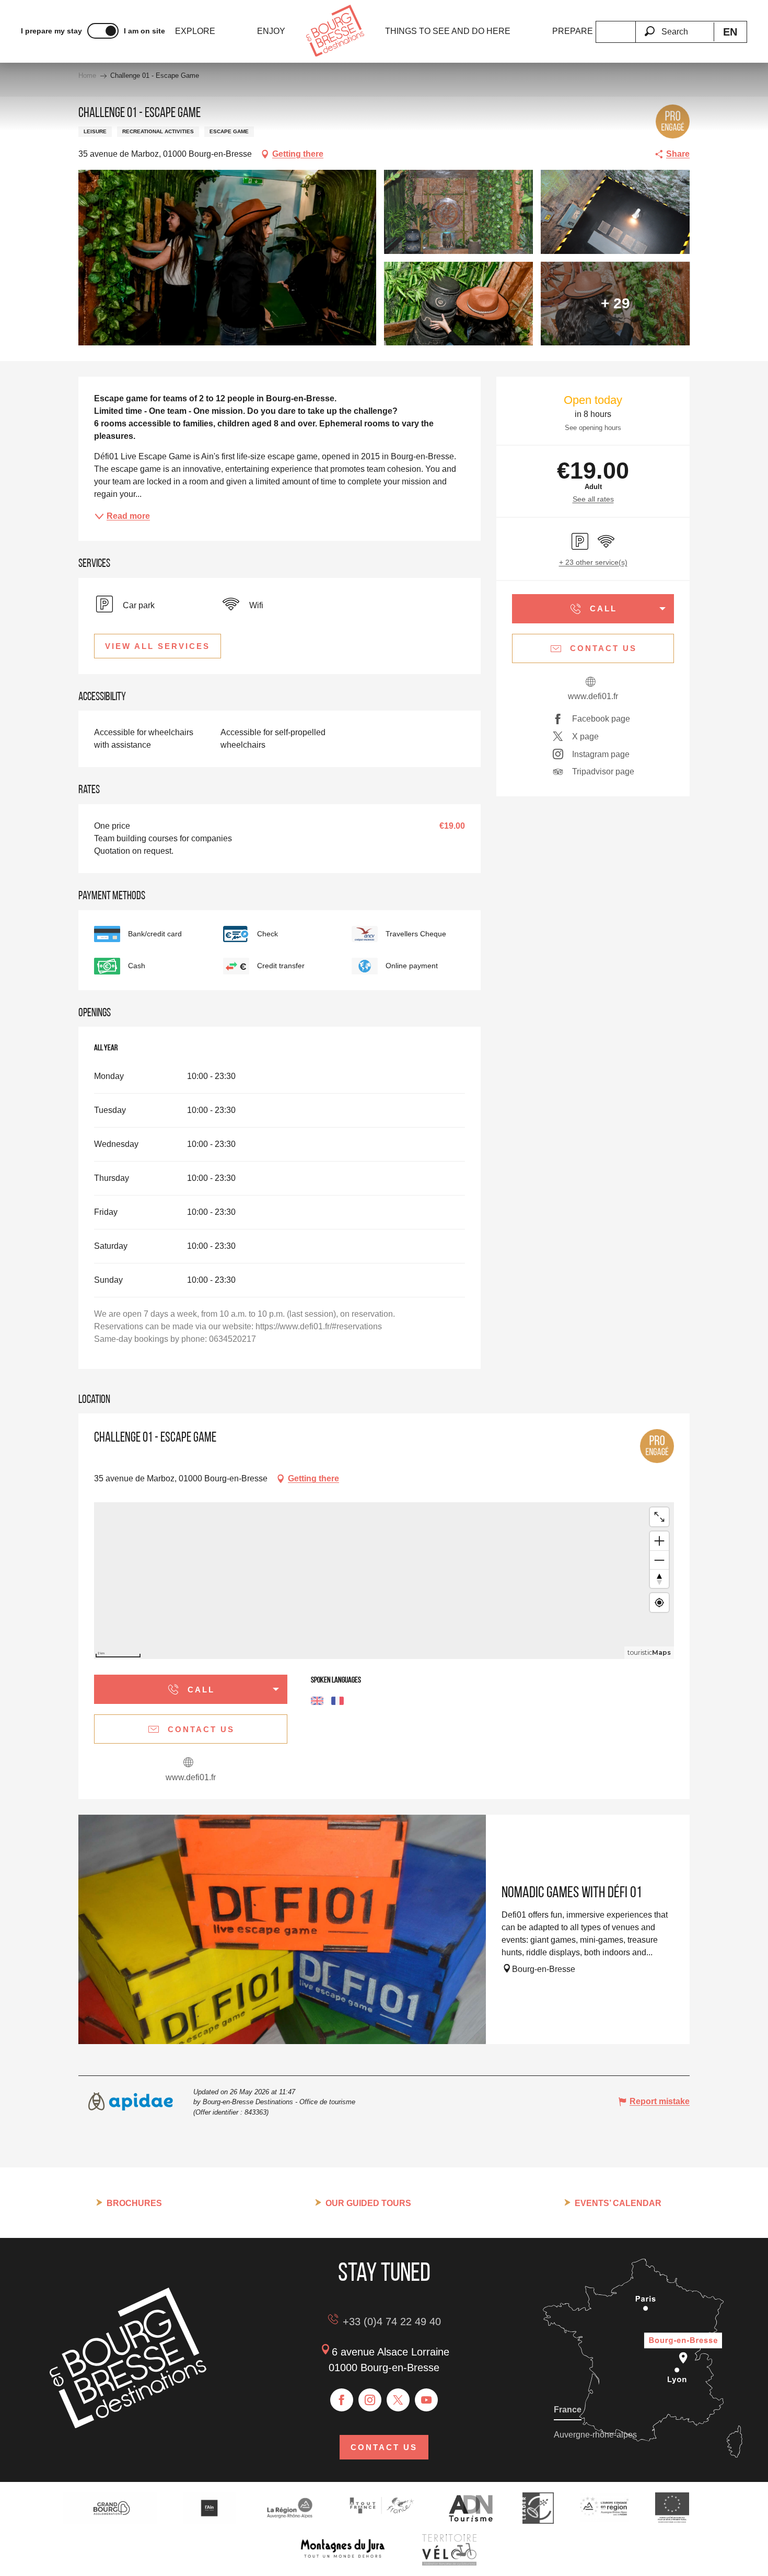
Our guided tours (368, 2203)
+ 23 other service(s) (593, 562)
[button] (674, 26)
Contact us (384, 2447)
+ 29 (615, 303)
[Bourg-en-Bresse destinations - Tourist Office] (128, 2425)
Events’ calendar (618, 2203)
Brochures (134, 2203)
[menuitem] (195, 31)
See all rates (593, 499)
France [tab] (568, 2410)
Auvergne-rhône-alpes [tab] (595, 2435)
